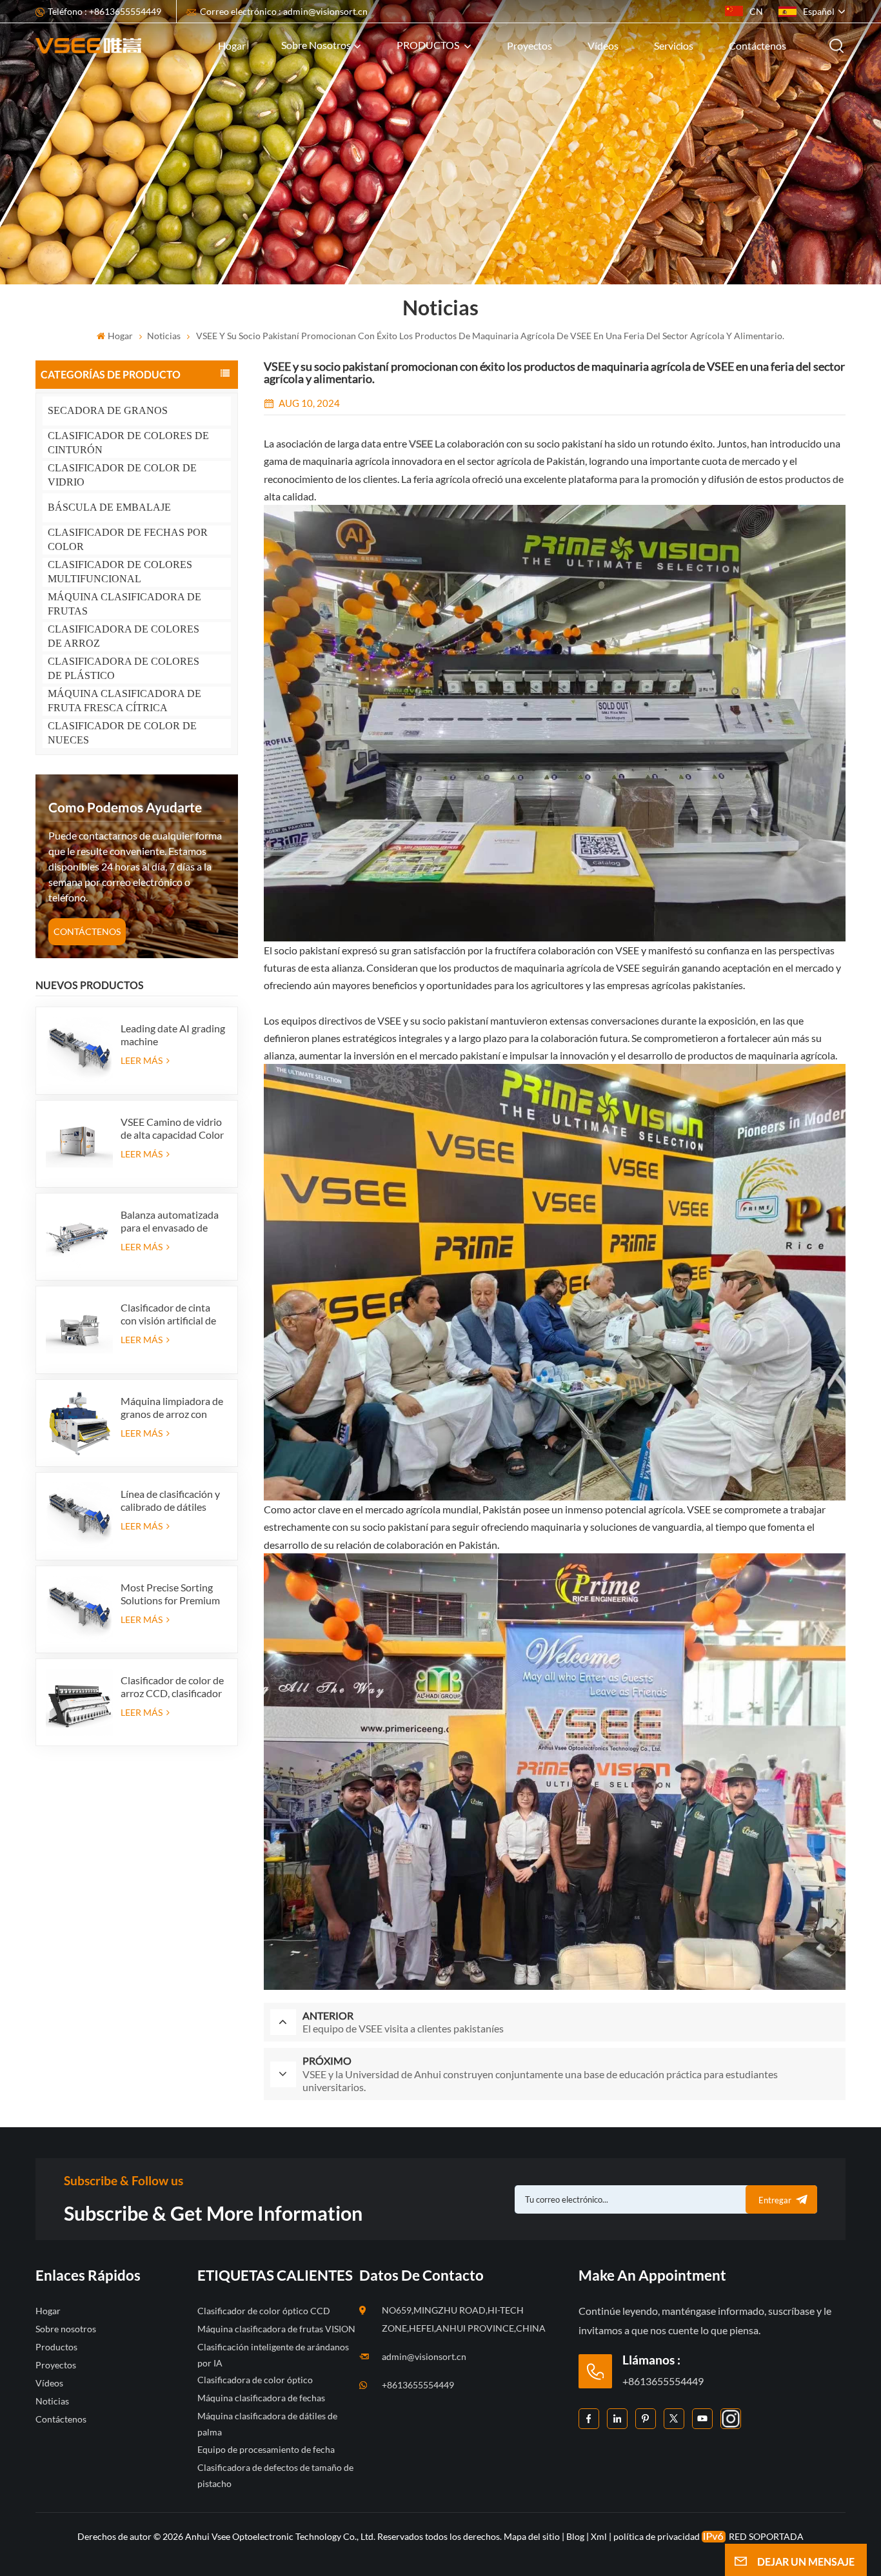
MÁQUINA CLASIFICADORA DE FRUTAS (124, 604)
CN (756, 11)
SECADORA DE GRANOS (108, 410)
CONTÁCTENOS (87, 931)
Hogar (232, 45)
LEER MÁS (143, 1060)
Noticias (164, 336)
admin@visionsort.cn (424, 2356)
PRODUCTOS (429, 45)
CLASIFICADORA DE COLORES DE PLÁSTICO (124, 668)
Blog (575, 2536)
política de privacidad (657, 2536)
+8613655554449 (418, 2385)
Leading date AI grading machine (173, 1035)
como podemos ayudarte (125, 807)
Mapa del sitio (533, 2536)
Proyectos (530, 45)
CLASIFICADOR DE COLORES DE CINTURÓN (128, 443)
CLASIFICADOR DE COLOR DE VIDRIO (122, 475)
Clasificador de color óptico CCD (264, 2311)
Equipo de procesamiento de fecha (266, 2449)
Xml (599, 2536)
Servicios (674, 45)
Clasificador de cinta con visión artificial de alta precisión (168, 1314)
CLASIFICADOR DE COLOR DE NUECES (122, 733)
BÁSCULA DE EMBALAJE (109, 507)
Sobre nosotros (316, 45)
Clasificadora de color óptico (255, 2380)
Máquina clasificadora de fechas (261, 2398)
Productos (56, 2347)
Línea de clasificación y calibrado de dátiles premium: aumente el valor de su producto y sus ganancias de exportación (170, 1500)
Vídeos (603, 45)
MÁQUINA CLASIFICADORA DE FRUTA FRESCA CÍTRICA (124, 701)
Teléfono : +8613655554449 (104, 11)
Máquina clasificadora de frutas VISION (276, 2329)
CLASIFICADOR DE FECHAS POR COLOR (128, 539)
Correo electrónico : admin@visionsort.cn (284, 11)
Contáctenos (757, 45)
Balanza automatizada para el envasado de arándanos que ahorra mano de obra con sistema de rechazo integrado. (170, 1221)
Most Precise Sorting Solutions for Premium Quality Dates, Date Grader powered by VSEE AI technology (170, 1594)
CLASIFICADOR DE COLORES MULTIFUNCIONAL (120, 572)
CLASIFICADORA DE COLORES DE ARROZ (124, 636)
